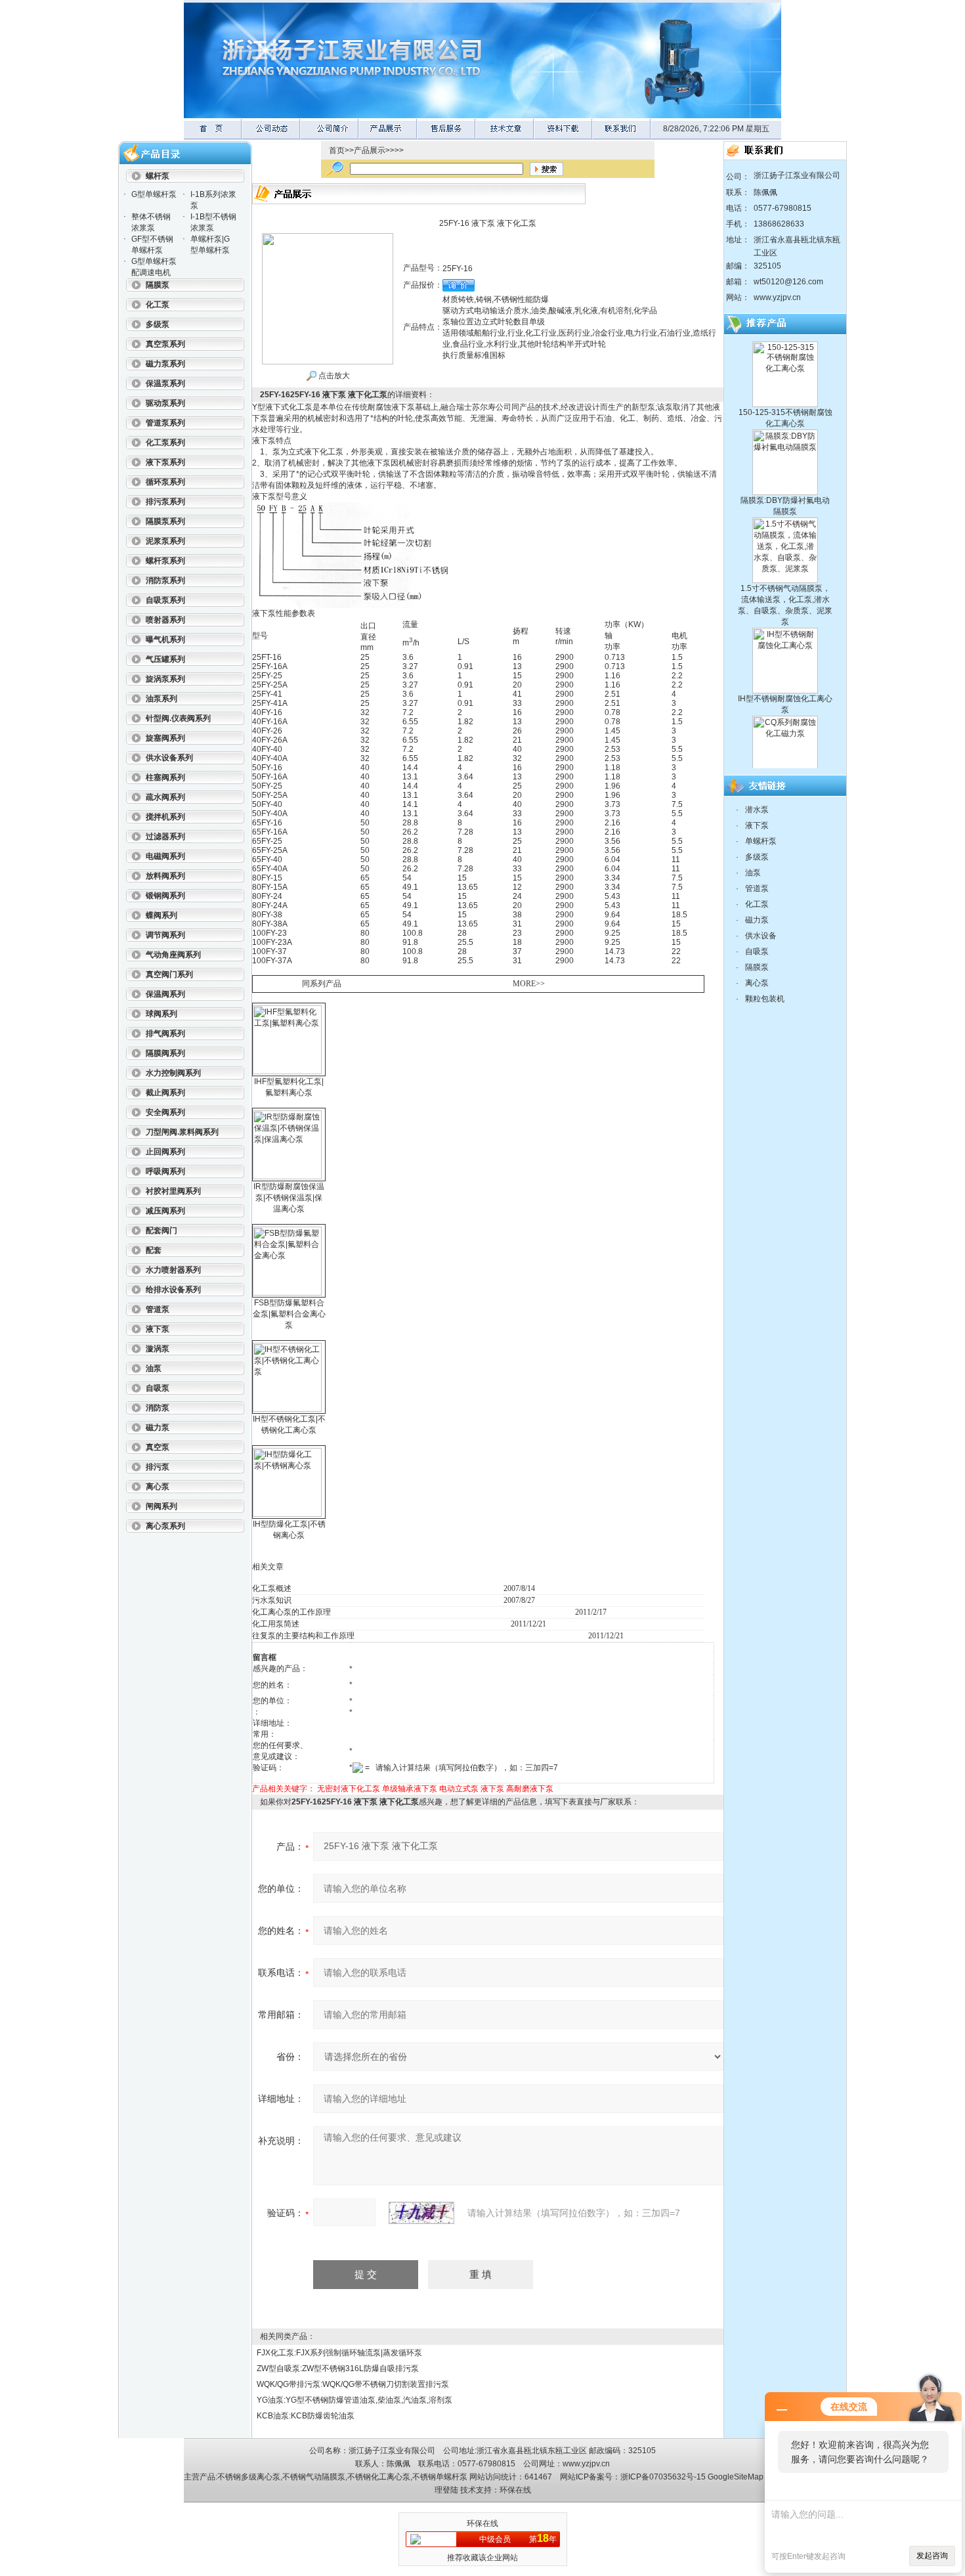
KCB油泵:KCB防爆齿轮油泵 (306, 2416)
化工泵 (757, 904)
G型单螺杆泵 (154, 194)
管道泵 (757, 888)
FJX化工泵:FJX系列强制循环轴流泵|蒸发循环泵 (339, 2353)
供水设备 (761, 936)
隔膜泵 (757, 967)
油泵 (753, 873)
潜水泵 (757, 810)
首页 (337, 150)
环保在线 (515, 2490)
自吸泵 (757, 951)
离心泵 (757, 983)
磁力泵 (757, 920)
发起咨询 (932, 2556)
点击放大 (333, 376)
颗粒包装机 (765, 999)
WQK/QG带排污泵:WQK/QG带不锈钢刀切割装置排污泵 (353, 2384)
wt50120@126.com (788, 282)
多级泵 (757, 857)
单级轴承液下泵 (410, 1789)
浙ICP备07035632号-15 (663, 2477)
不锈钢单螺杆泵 (440, 2477)
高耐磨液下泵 (530, 1789)
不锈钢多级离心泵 (249, 2477)
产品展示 (370, 150)
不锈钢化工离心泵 (379, 2477)
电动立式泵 (459, 1789)
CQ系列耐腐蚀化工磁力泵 (785, 753)
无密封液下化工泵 (349, 1789)
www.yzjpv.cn (777, 297)
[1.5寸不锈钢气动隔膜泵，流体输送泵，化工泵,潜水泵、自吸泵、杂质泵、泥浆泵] (785, 486)
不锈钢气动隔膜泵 (314, 2477)
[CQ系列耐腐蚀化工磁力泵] (785, 684)
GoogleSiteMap (736, 2477)
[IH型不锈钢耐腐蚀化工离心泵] (785, 596)
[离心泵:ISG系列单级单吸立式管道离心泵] (785, 766)
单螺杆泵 (761, 841)
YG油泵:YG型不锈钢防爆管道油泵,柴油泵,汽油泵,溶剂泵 (354, 2400)
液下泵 (492, 1789)
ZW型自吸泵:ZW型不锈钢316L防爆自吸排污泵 (338, 2369)
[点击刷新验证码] (421, 2213)
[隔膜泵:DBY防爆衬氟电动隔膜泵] (785, 398)
